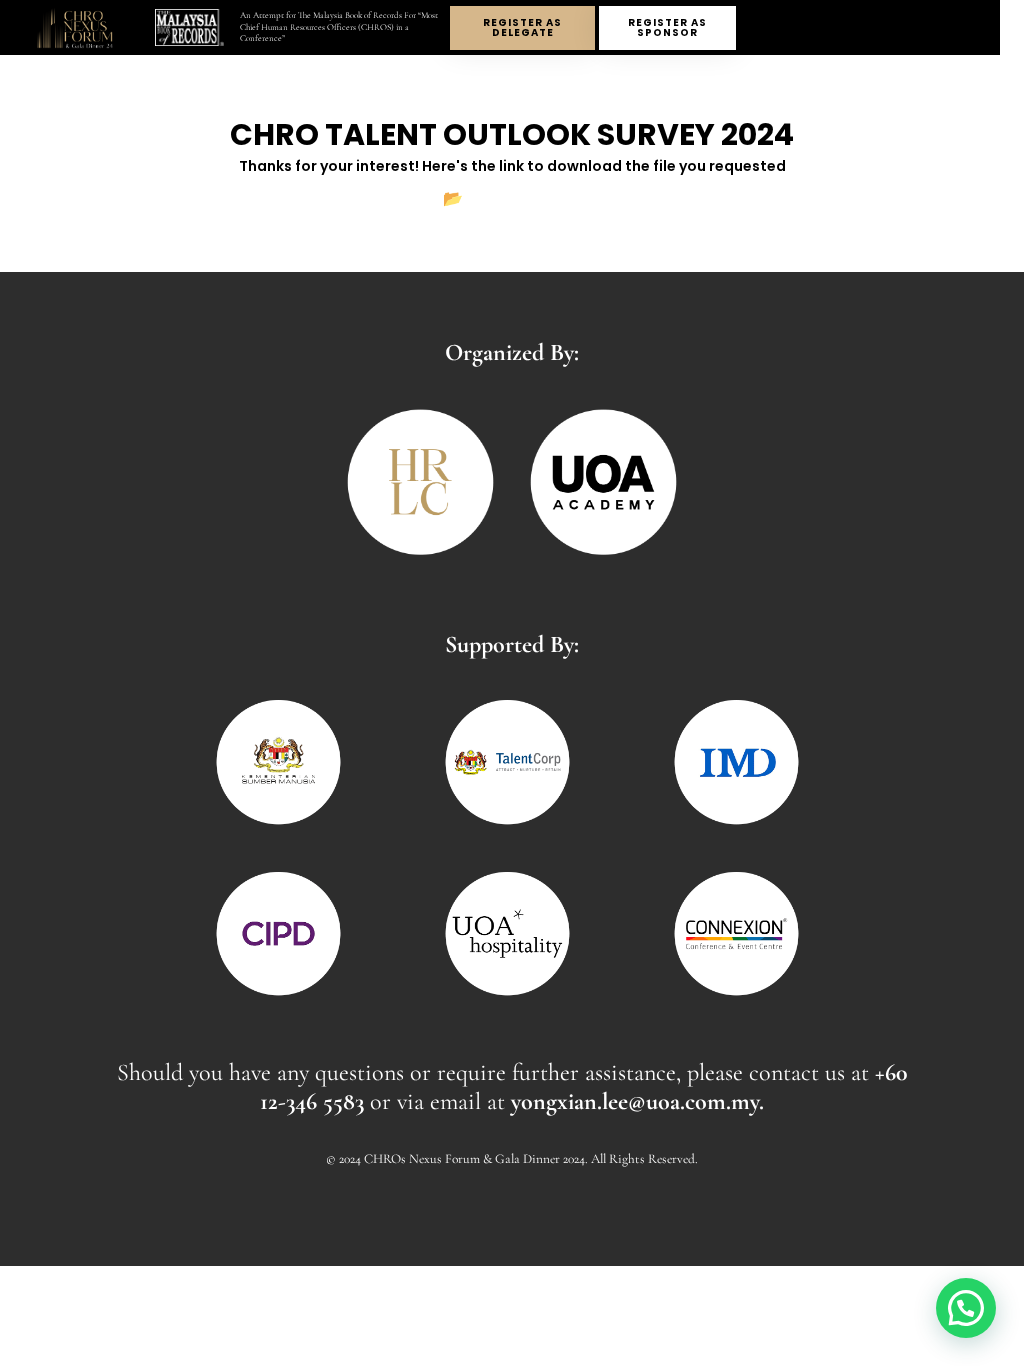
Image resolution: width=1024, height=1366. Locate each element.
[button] (966, 1308)
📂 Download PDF (512, 198)
